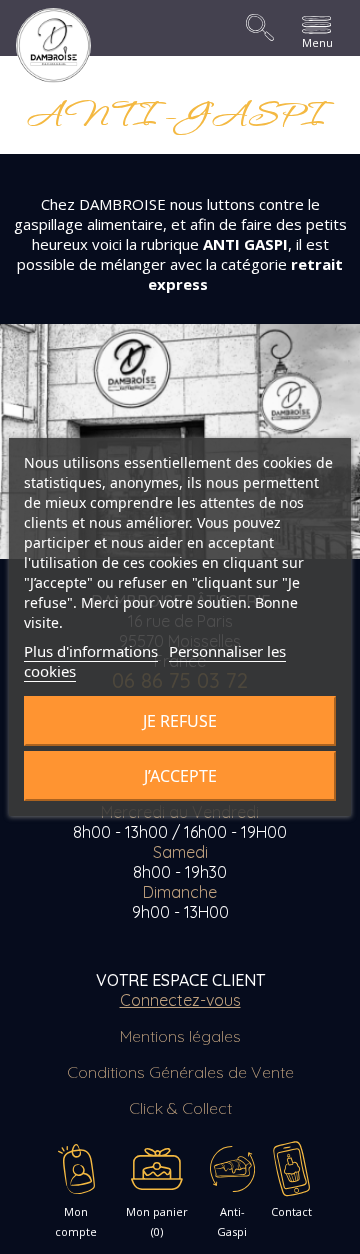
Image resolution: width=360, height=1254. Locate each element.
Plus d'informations (91, 651)
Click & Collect (180, 1108)
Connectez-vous (180, 1000)
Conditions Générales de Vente (180, 1072)
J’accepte (180, 776)
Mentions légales (180, 1036)
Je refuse (180, 721)
